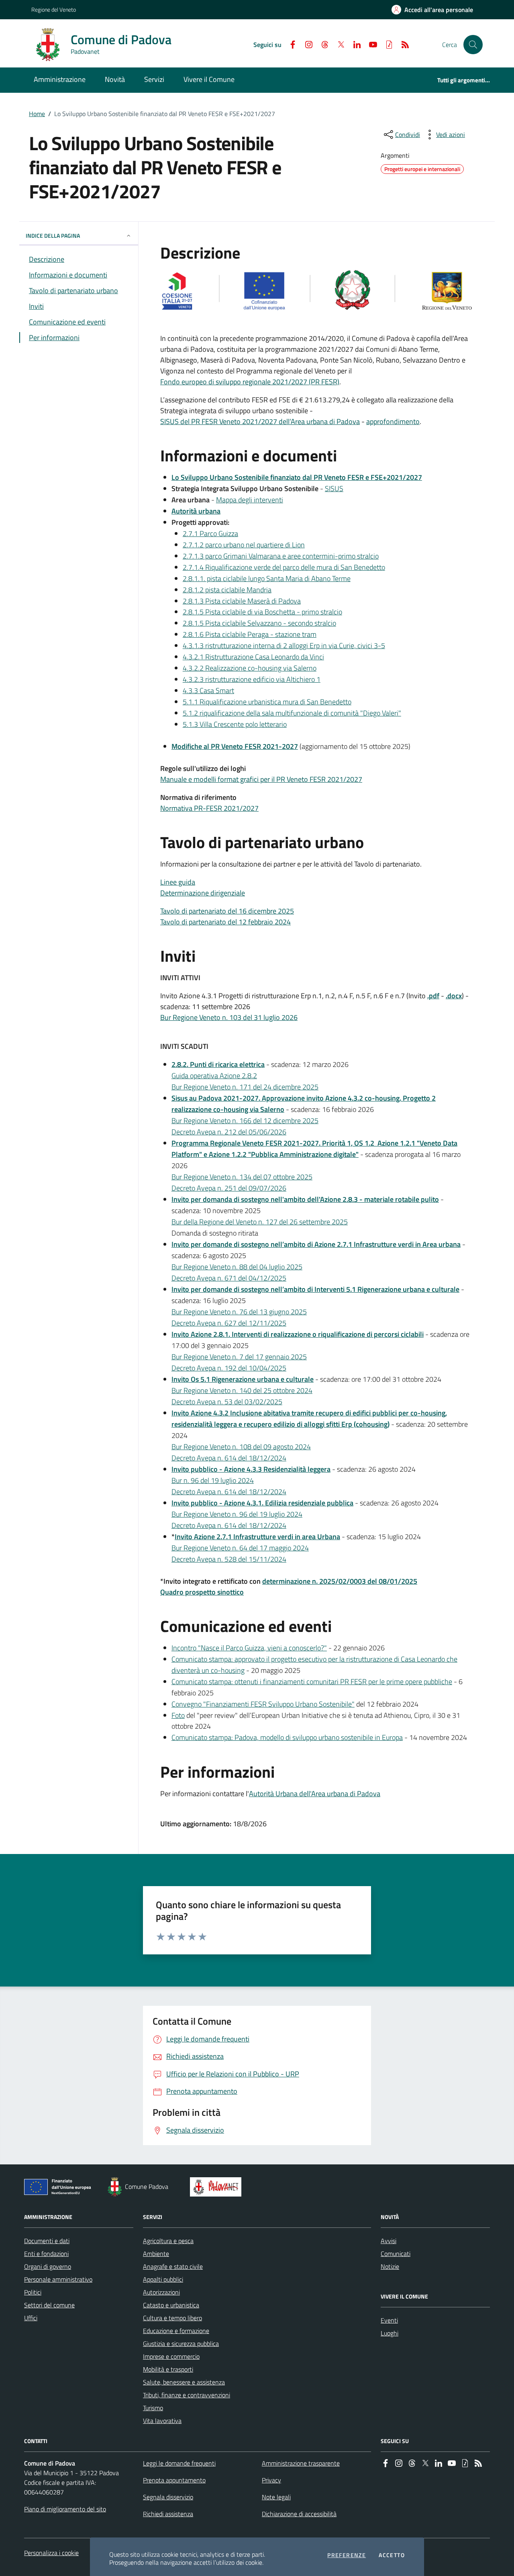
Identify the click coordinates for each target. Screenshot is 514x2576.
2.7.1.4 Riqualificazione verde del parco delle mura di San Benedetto (284, 567)
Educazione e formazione (176, 2331)
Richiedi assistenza (168, 2514)
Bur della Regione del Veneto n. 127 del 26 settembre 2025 (260, 1222)
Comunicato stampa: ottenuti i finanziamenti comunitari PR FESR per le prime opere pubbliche (312, 1682)
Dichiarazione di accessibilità (299, 2514)
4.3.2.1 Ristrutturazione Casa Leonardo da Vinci (253, 657)
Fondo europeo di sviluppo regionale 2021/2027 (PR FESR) (250, 382)
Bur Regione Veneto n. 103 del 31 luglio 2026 (229, 1017)
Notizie (390, 2266)
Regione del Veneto (54, 9)
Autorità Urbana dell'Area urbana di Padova (315, 1794)
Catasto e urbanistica (171, 2305)
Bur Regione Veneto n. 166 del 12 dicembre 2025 (245, 1121)
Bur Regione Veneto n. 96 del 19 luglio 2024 (237, 1514)
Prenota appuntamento (174, 2480)
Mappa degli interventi (250, 500)
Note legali (276, 2497)
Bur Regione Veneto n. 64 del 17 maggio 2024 (240, 1548)
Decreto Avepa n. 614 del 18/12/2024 (229, 1458)
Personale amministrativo (58, 2279)
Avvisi (389, 2241)
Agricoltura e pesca (168, 2241)
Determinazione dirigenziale (203, 893)
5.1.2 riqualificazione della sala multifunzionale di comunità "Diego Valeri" (292, 713)
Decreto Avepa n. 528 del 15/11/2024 (229, 1559)
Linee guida (178, 882)
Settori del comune (49, 2305)
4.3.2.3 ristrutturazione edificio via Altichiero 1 (252, 679)
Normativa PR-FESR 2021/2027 (209, 808)
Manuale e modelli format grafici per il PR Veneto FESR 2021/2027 (261, 779)
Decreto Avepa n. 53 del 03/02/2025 (227, 1402)
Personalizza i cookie (51, 2553)
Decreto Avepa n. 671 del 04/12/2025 (229, 1278)
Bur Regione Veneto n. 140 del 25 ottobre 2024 (242, 1390)
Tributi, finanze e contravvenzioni (187, 2395)
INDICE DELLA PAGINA (53, 236)
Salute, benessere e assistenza (184, 2382)
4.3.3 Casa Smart (208, 690)
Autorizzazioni (161, 2292)
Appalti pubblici (163, 2279)
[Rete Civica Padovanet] (217, 2187)
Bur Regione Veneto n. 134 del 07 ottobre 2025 (242, 1177)
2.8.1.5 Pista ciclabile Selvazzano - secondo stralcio (259, 623)
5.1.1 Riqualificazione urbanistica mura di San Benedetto (267, 702)
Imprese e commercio (171, 2356)
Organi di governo (48, 2266)
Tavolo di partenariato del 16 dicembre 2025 (227, 911)
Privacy (271, 2480)
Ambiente (156, 2254)
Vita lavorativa (162, 2421)
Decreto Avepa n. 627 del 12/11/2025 (229, 1323)
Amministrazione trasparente (301, 2463)
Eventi (389, 2320)
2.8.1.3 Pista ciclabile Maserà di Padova (242, 601)
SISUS (334, 488)
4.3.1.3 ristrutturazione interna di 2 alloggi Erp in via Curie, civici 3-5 (284, 646)
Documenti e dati (47, 2241)
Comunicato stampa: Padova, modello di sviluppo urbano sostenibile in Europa (287, 1737)
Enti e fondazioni (46, 2254)
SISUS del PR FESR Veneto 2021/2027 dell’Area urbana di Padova (260, 421)
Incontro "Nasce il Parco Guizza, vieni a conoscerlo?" (249, 1648)
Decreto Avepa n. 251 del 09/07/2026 (229, 1188)
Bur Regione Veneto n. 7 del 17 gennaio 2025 (239, 1357)
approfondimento (393, 421)
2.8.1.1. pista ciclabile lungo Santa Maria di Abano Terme (267, 578)
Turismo (153, 2408)
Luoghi (390, 2333)
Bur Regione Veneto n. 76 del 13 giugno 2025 (239, 1312)
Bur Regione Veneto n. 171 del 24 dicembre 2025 (245, 1087)
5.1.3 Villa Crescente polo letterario (235, 724)
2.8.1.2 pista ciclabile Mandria (227, 590)
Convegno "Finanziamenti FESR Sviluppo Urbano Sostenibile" (263, 1704)
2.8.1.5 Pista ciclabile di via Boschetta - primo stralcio (262, 612)
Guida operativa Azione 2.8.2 (214, 1076)
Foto (178, 1715)
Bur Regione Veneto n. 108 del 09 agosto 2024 (241, 1447)
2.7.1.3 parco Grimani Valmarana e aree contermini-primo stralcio (281, 556)
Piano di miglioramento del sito (65, 2509)
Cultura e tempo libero (172, 2318)
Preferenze (347, 2555)
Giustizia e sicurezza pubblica (181, 2343)
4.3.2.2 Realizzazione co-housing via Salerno (250, 668)
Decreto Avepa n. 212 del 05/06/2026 (229, 1132)
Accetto (392, 2555)
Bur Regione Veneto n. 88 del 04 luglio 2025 (237, 1267)
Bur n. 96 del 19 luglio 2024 (213, 1480)
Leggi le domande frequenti (179, 2463)
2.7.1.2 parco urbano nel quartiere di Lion (244, 545)
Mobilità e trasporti (168, 2369)
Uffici (31, 2318)
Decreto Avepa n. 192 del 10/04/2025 (229, 1368)
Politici (33, 2292)
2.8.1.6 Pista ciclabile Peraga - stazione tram (250, 634)
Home (37, 114)
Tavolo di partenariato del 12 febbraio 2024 (225, 922)
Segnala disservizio (168, 2497)
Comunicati (396, 2254)
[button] (473, 45)
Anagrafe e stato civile (173, 2266)
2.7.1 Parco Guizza (210, 533)
